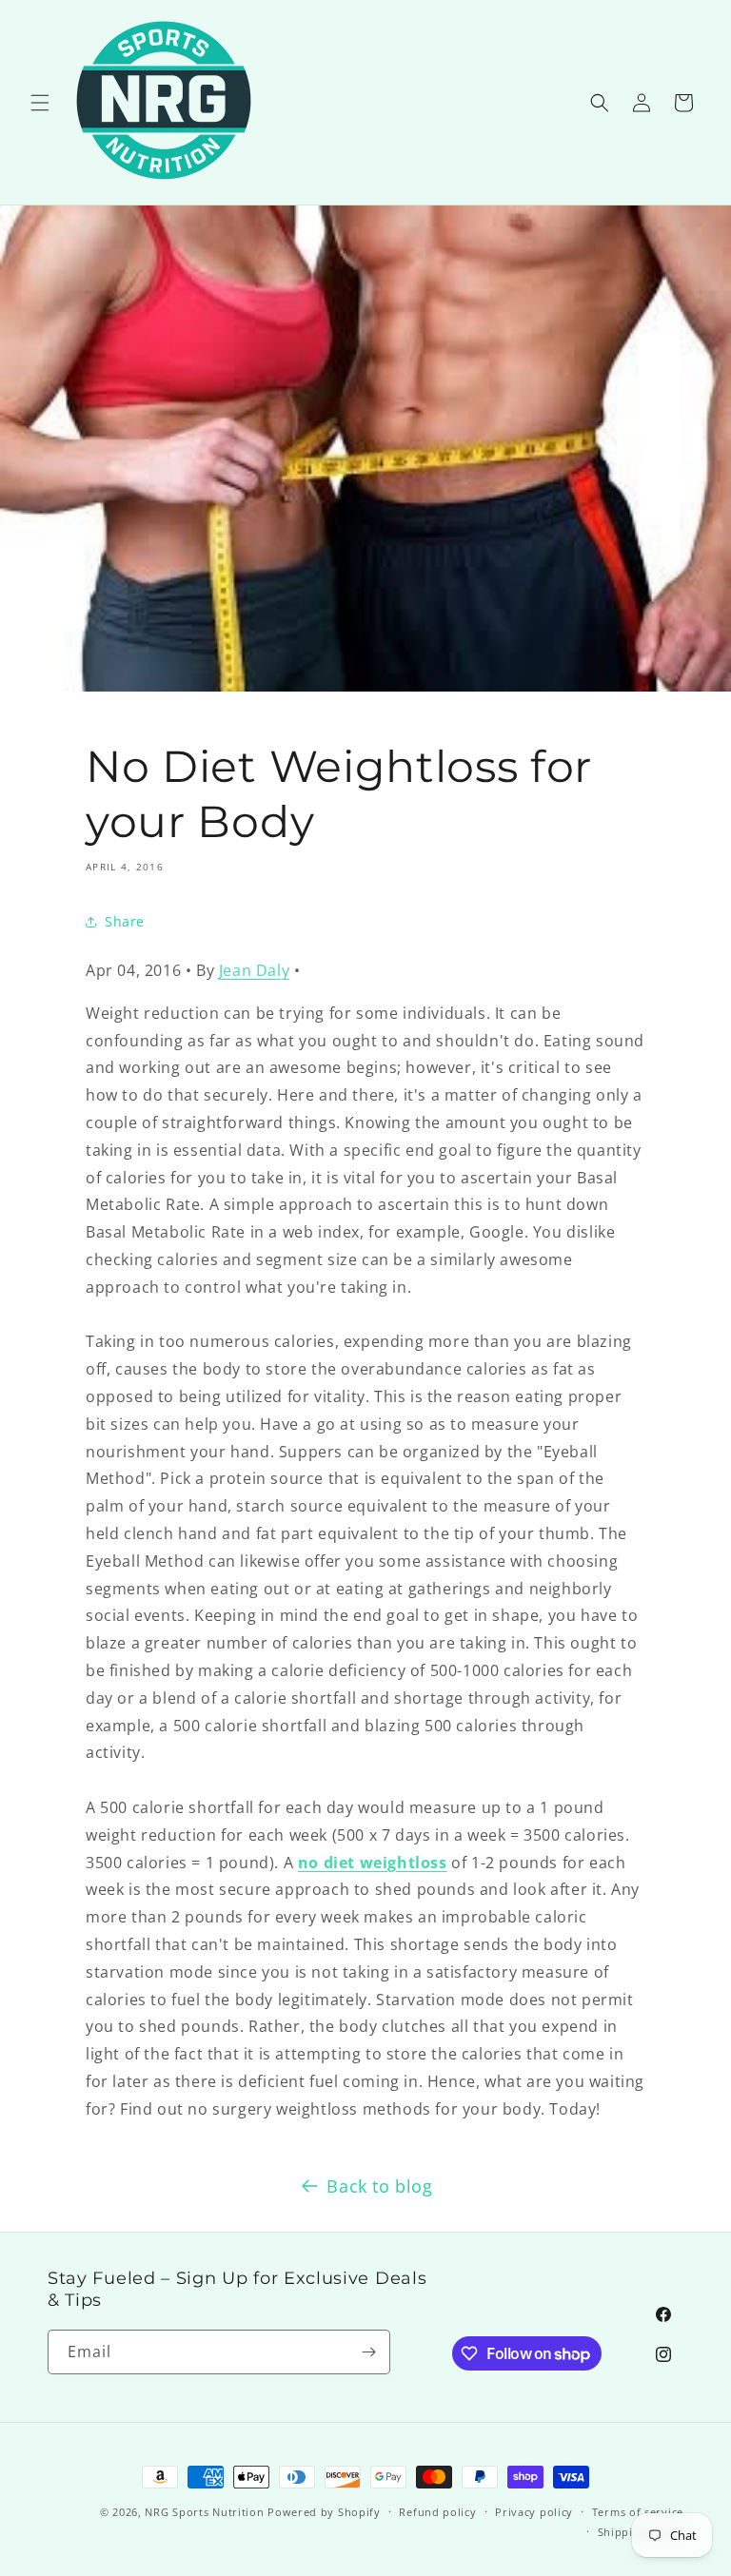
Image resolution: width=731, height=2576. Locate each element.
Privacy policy (534, 2512)
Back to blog (379, 2186)
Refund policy (437, 2512)
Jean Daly (254, 970)
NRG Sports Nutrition (204, 2512)
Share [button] (125, 921)
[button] (40, 103)
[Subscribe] (368, 2352)
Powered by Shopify (324, 2512)
